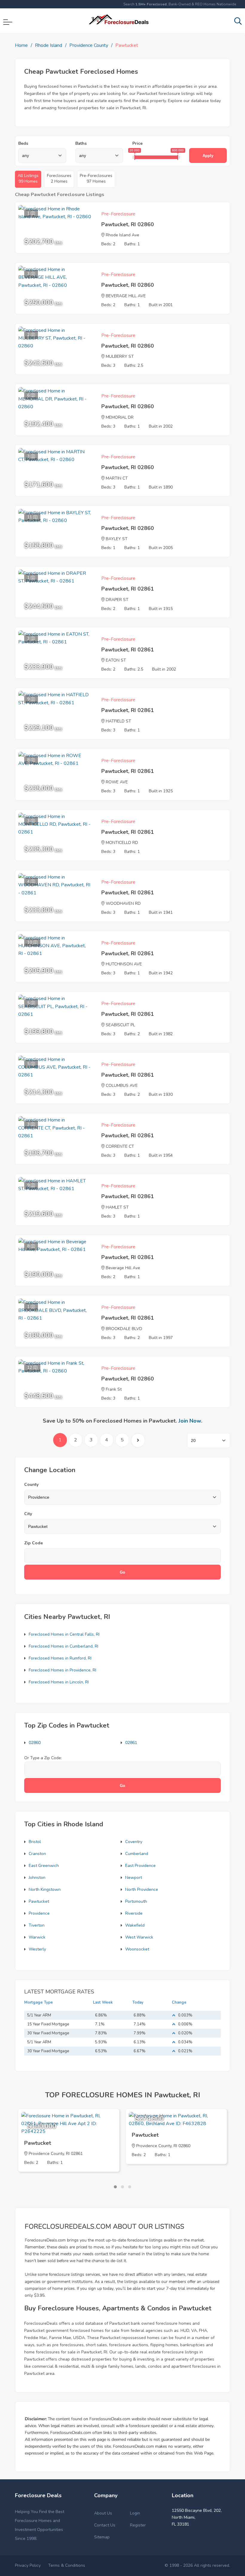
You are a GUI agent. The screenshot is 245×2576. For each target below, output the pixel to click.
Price (137, 143)
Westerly (37, 1949)
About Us (103, 2513)
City (28, 1514)
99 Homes (28, 178)
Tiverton (37, 1925)
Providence (39, 1913)
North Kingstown (45, 1889)
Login (135, 2513)
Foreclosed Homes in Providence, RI (62, 1670)
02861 (131, 1743)
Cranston (37, 1854)
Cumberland (137, 1854)
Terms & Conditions (67, 2565)
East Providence (140, 1866)
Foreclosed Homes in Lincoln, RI (59, 1682)
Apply (208, 156)
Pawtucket (39, 1901)
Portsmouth (136, 1901)
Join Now (190, 1421)
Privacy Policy (28, 2565)
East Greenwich (44, 1866)
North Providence (142, 1889)
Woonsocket (137, 1949)
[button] (115, 2187)
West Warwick (139, 1937)
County (31, 1485)
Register (138, 2525)
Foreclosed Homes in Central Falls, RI (64, 1634)
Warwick (37, 1937)
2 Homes (59, 178)
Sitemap (102, 2537)
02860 (35, 1743)
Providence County (89, 45)
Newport (134, 1878)
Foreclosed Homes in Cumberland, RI (63, 1646)
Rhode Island (49, 45)
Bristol (35, 1842)
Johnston (37, 1878)
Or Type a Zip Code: (43, 1758)
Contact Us (105, 2525)
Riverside (134, 1913)
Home (21, 45)
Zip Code (33, 1543)
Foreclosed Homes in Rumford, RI (60, 1658)
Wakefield (135, 1925)
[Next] (138, 1440)
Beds (23, 143)
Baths (81, 143)
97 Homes (96, 178)
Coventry (134, 1842)
